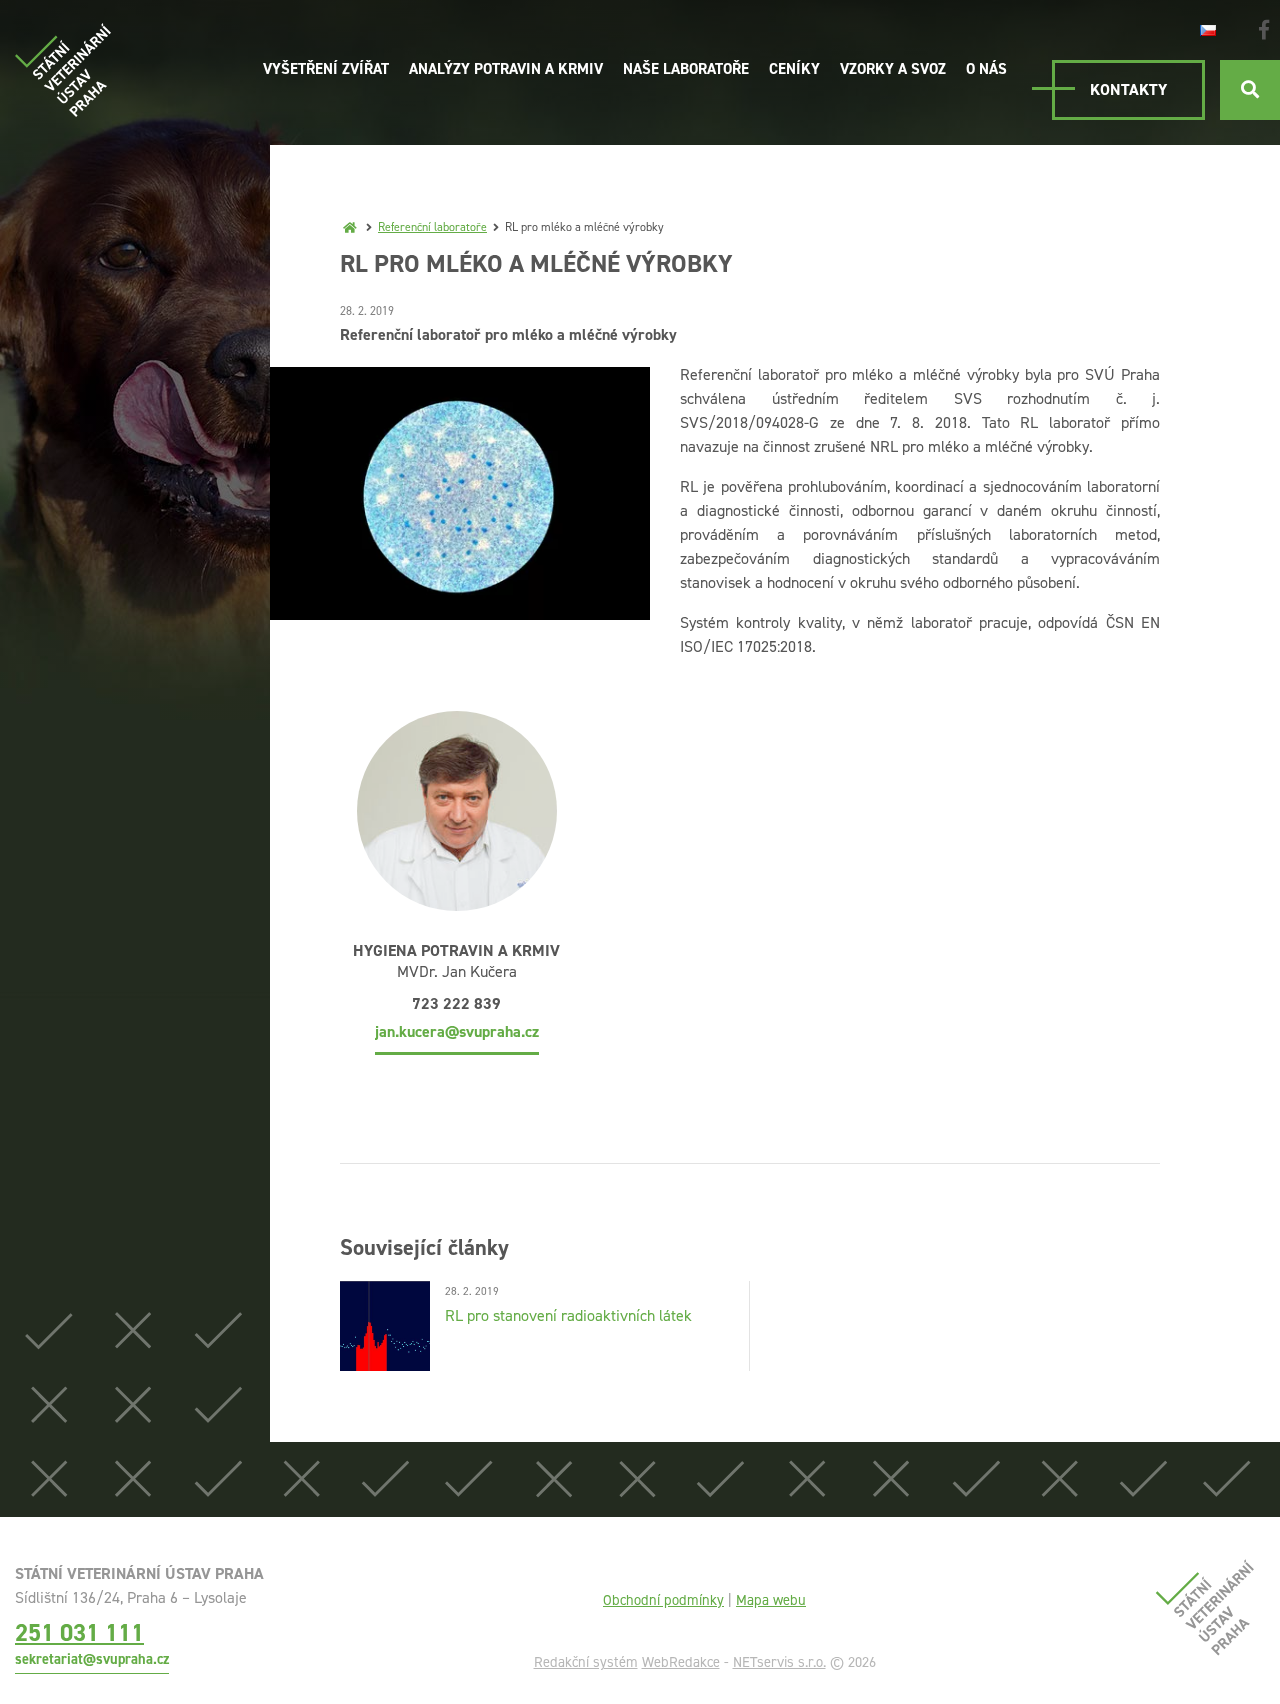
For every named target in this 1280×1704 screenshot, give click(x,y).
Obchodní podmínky (663, 1600)
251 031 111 (79, 1632)
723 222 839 (456, 1003)
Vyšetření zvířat (326, 69)
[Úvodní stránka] (63, 70)
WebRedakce (681, 1662)
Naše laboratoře (686, 69)
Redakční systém (586, 1662)
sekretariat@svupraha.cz (92, 1659)
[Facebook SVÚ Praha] (1264, 30)
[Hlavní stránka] (350, 227)
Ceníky (794, 69)
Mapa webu (771, 1600)
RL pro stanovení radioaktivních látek (568, 1315)
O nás (986, 69)
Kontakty (1128, 89)
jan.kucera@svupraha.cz (457, 1031)
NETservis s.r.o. (779, 1662)
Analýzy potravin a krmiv (506, 69)
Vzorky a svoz (893, 69)
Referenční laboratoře (432, 227)
